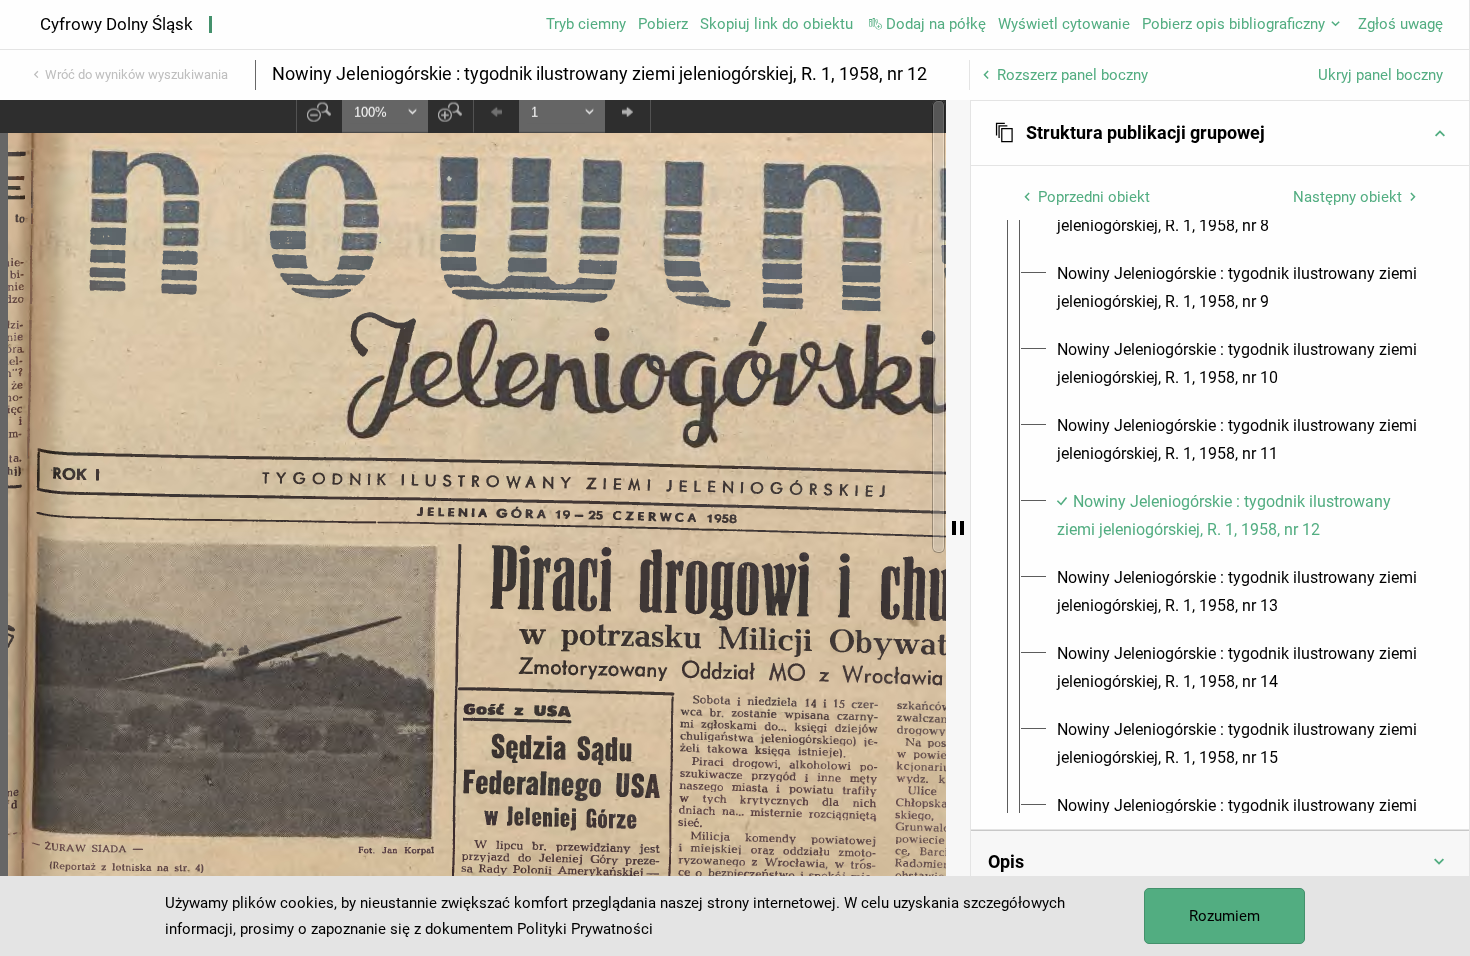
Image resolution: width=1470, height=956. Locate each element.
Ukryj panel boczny (1380, 75)
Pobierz (663, 24)
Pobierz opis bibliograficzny (1233, 24)
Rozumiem (1224, 916)
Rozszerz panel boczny (1072, 75)
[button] (1220, 133)
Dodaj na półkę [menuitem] (936, 24)
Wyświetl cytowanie (1064, 24)
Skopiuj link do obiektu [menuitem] (776, 24)
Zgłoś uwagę (1400, 24)
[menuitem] (1238, 288)
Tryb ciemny (586, 24)
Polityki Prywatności (585, 929)
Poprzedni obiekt (1094, 197)
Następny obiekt (1347, 197)
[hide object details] (958, 528)
